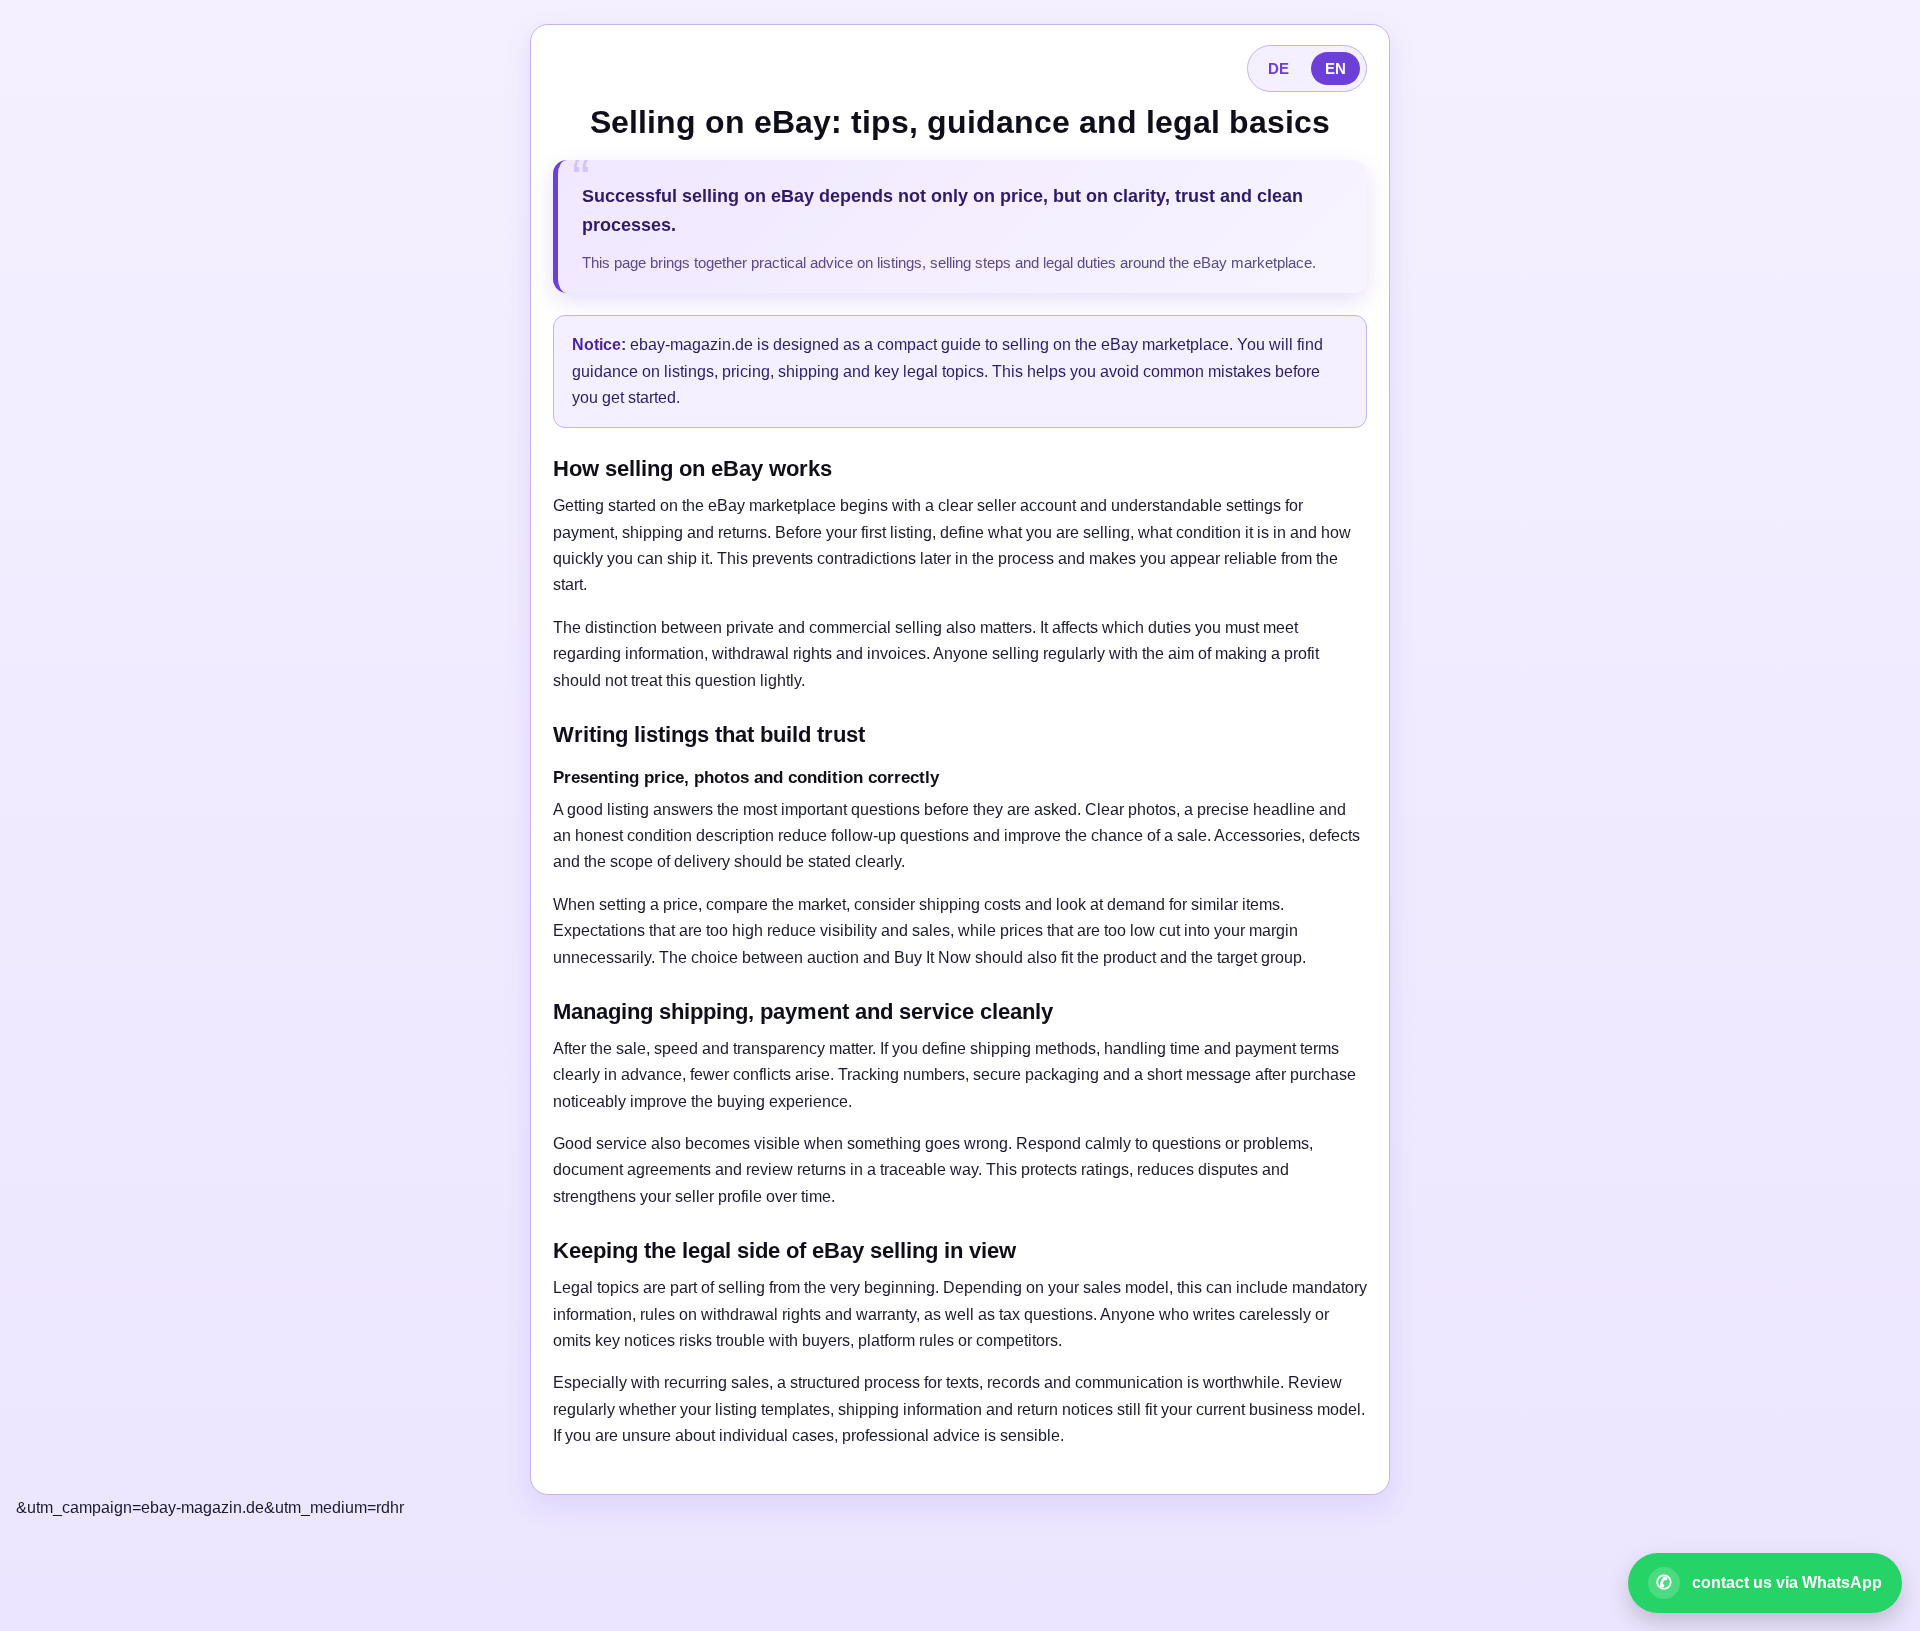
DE (1278, 68)
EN (1335, 68)
